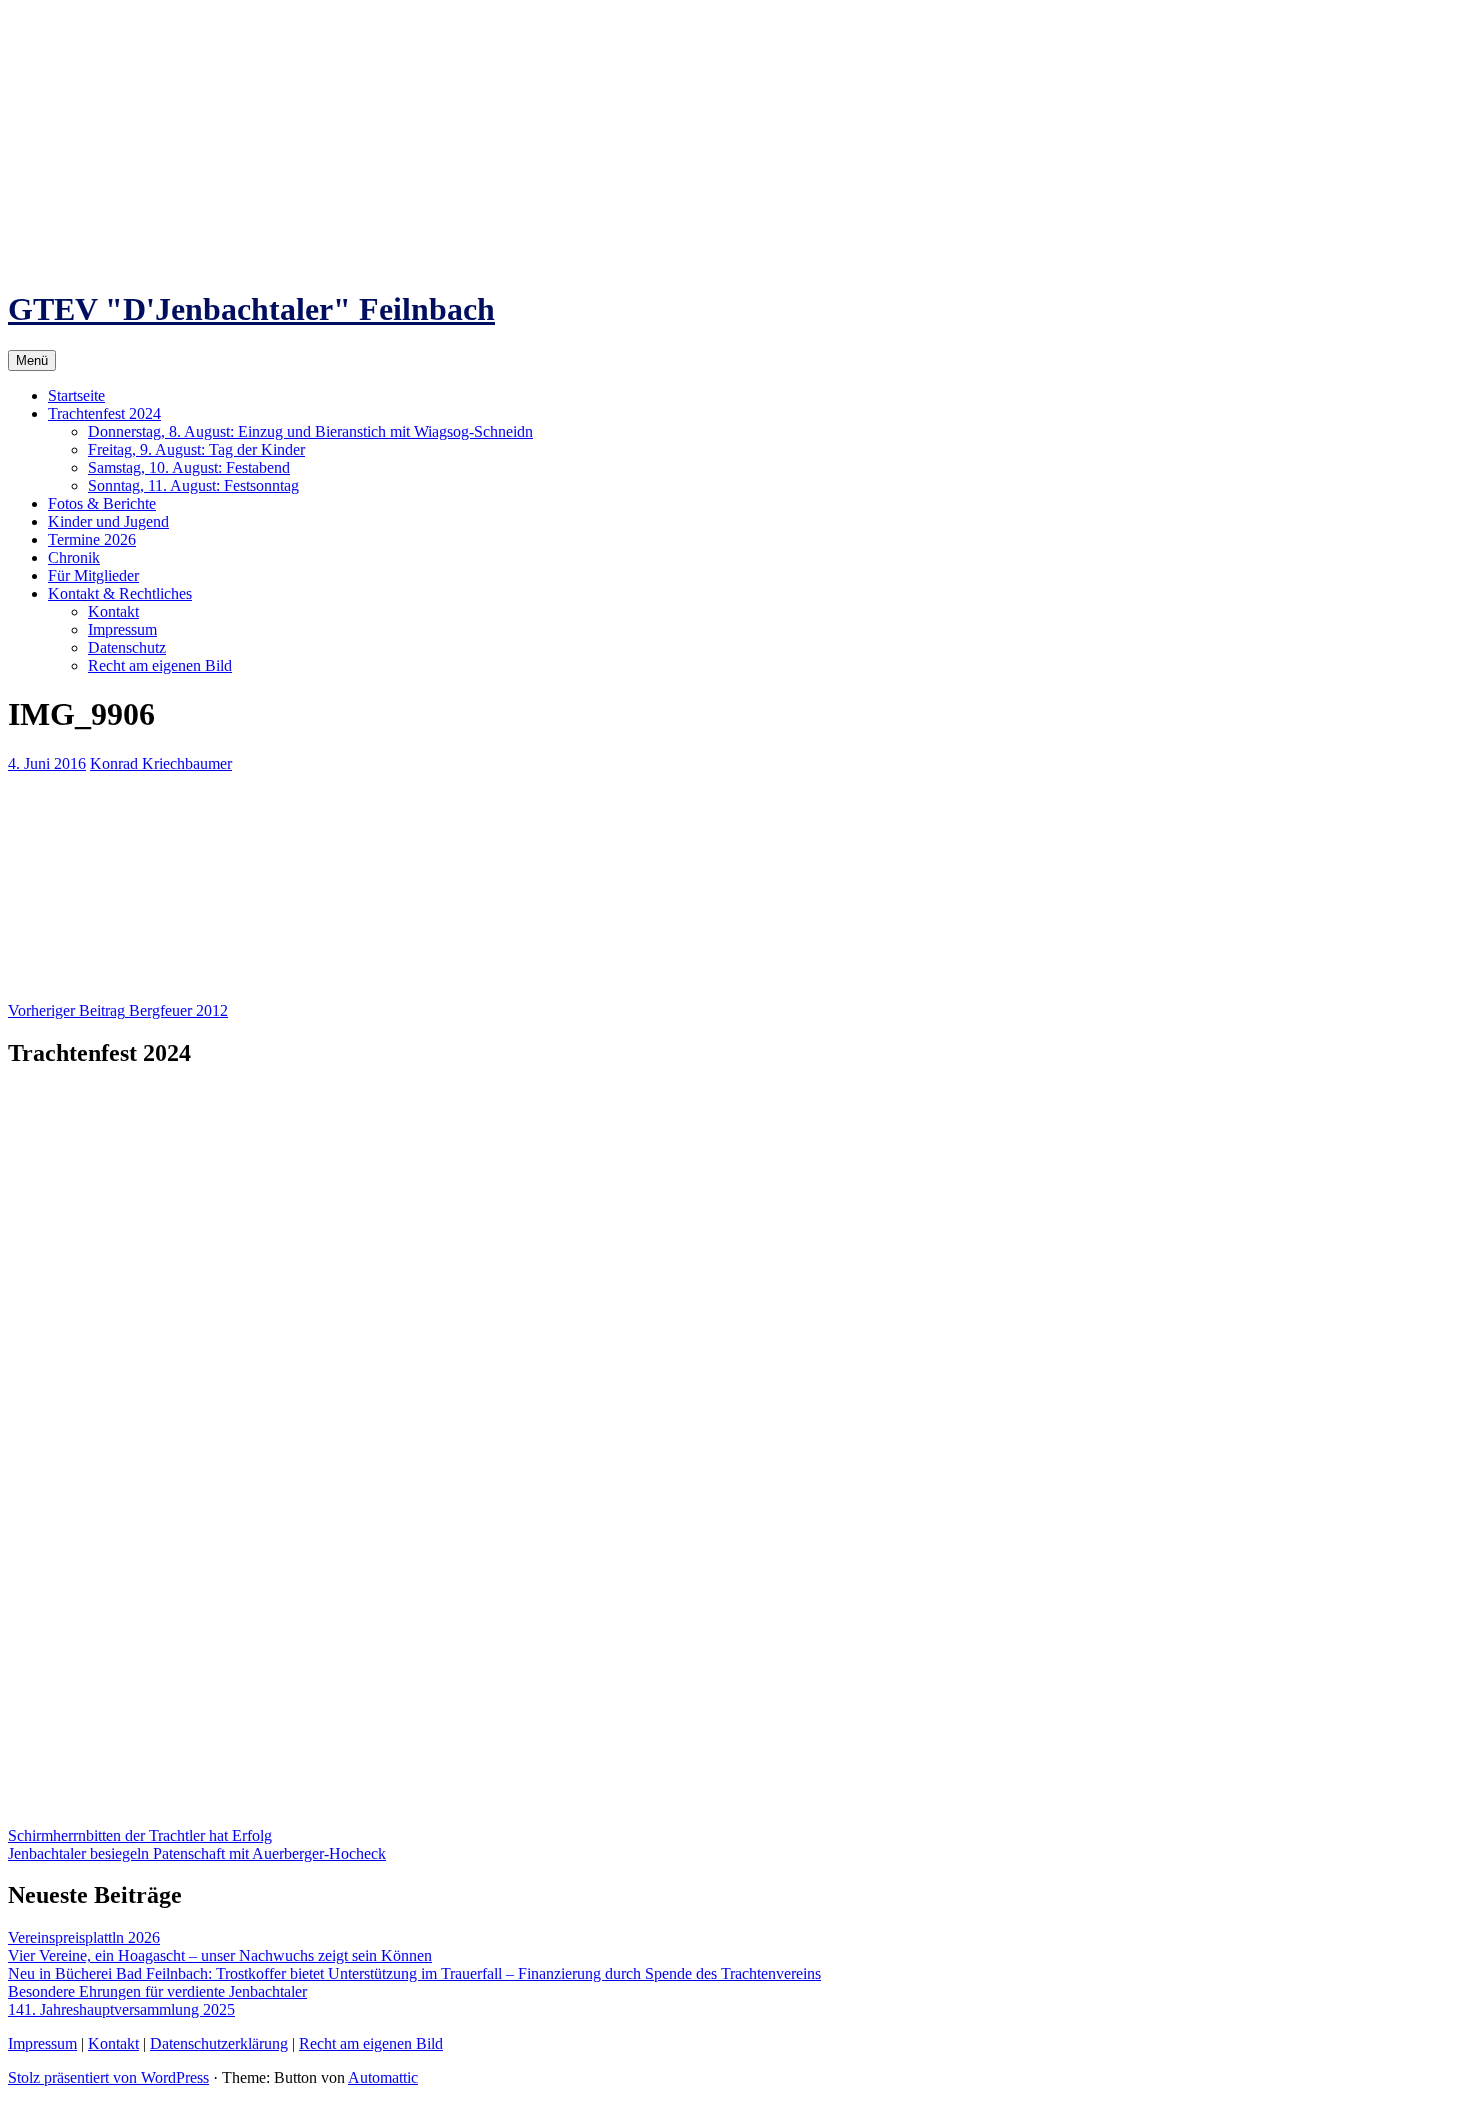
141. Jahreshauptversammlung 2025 (121, 2009)
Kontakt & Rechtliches (120, 593)
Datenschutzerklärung (219, 2043)
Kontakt (113, 611)
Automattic (383, 2077)
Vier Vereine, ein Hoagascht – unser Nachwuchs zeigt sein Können (220, 1955)
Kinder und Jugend (108, 521)
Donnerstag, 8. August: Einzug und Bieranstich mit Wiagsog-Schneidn (310, 431)
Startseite (76, 395)
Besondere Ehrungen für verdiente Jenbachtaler (157, 1991)
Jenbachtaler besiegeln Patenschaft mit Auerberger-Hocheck (197, 1853)
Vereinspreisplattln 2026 (84, 1937)
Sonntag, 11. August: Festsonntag (193, 485)
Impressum (122, 629)
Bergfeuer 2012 (118, 1010)
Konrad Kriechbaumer (161, 763)
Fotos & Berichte (102, 503)
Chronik (74, 557)
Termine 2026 (92, 539)
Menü (32, 360)
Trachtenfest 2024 (104, 413)
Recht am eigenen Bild (160, 665)
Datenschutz (127, 647)
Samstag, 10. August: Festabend (189, 467)
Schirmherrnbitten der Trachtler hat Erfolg (140, 1835)
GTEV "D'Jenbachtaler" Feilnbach (251, 309)
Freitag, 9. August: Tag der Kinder (196, 449)
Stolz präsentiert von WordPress (108, 2077)
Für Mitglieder (93, 575)
